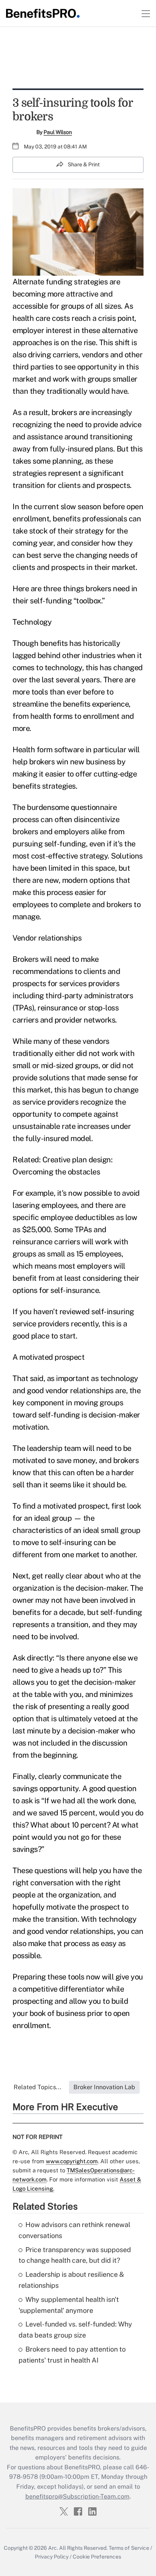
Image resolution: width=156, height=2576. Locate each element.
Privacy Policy (52, 2557)
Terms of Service (129, 2548)
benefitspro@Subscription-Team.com (77, 2496)
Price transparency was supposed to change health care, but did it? (75, 2255)
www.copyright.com (72, 2161)
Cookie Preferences (97, 2557)
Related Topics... (37, 2087)
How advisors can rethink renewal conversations (74, 2230)
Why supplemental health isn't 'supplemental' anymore (69, 2305)
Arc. (53, 2548)
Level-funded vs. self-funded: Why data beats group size (75, 2330)
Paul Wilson (58, 132)
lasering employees (45, 1205)
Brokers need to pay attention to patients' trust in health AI (72, 2355)
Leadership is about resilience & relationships (71, 2280)
